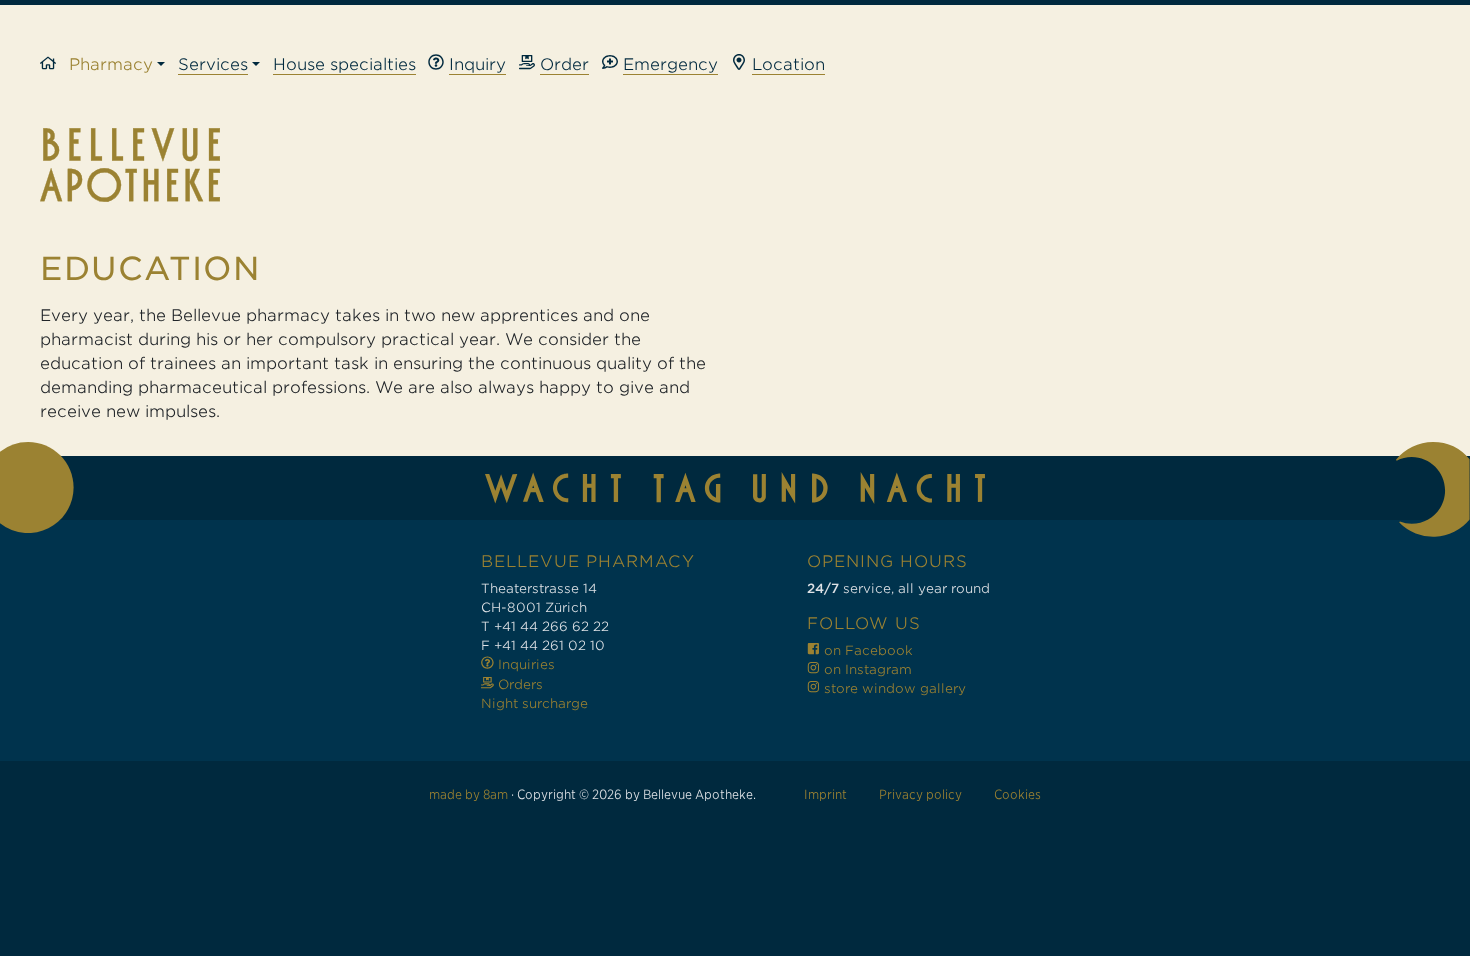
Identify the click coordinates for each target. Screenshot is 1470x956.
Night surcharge (534, 703)
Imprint (825, 794)
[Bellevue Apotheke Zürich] (735, 165)
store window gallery (893, 688)
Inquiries (524, 664)
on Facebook (866, 650)
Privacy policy (920, 794)
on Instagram (866, 669)
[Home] (54, 65)
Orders (518, 684)
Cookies (1017, 794)
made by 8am (468, 794)
